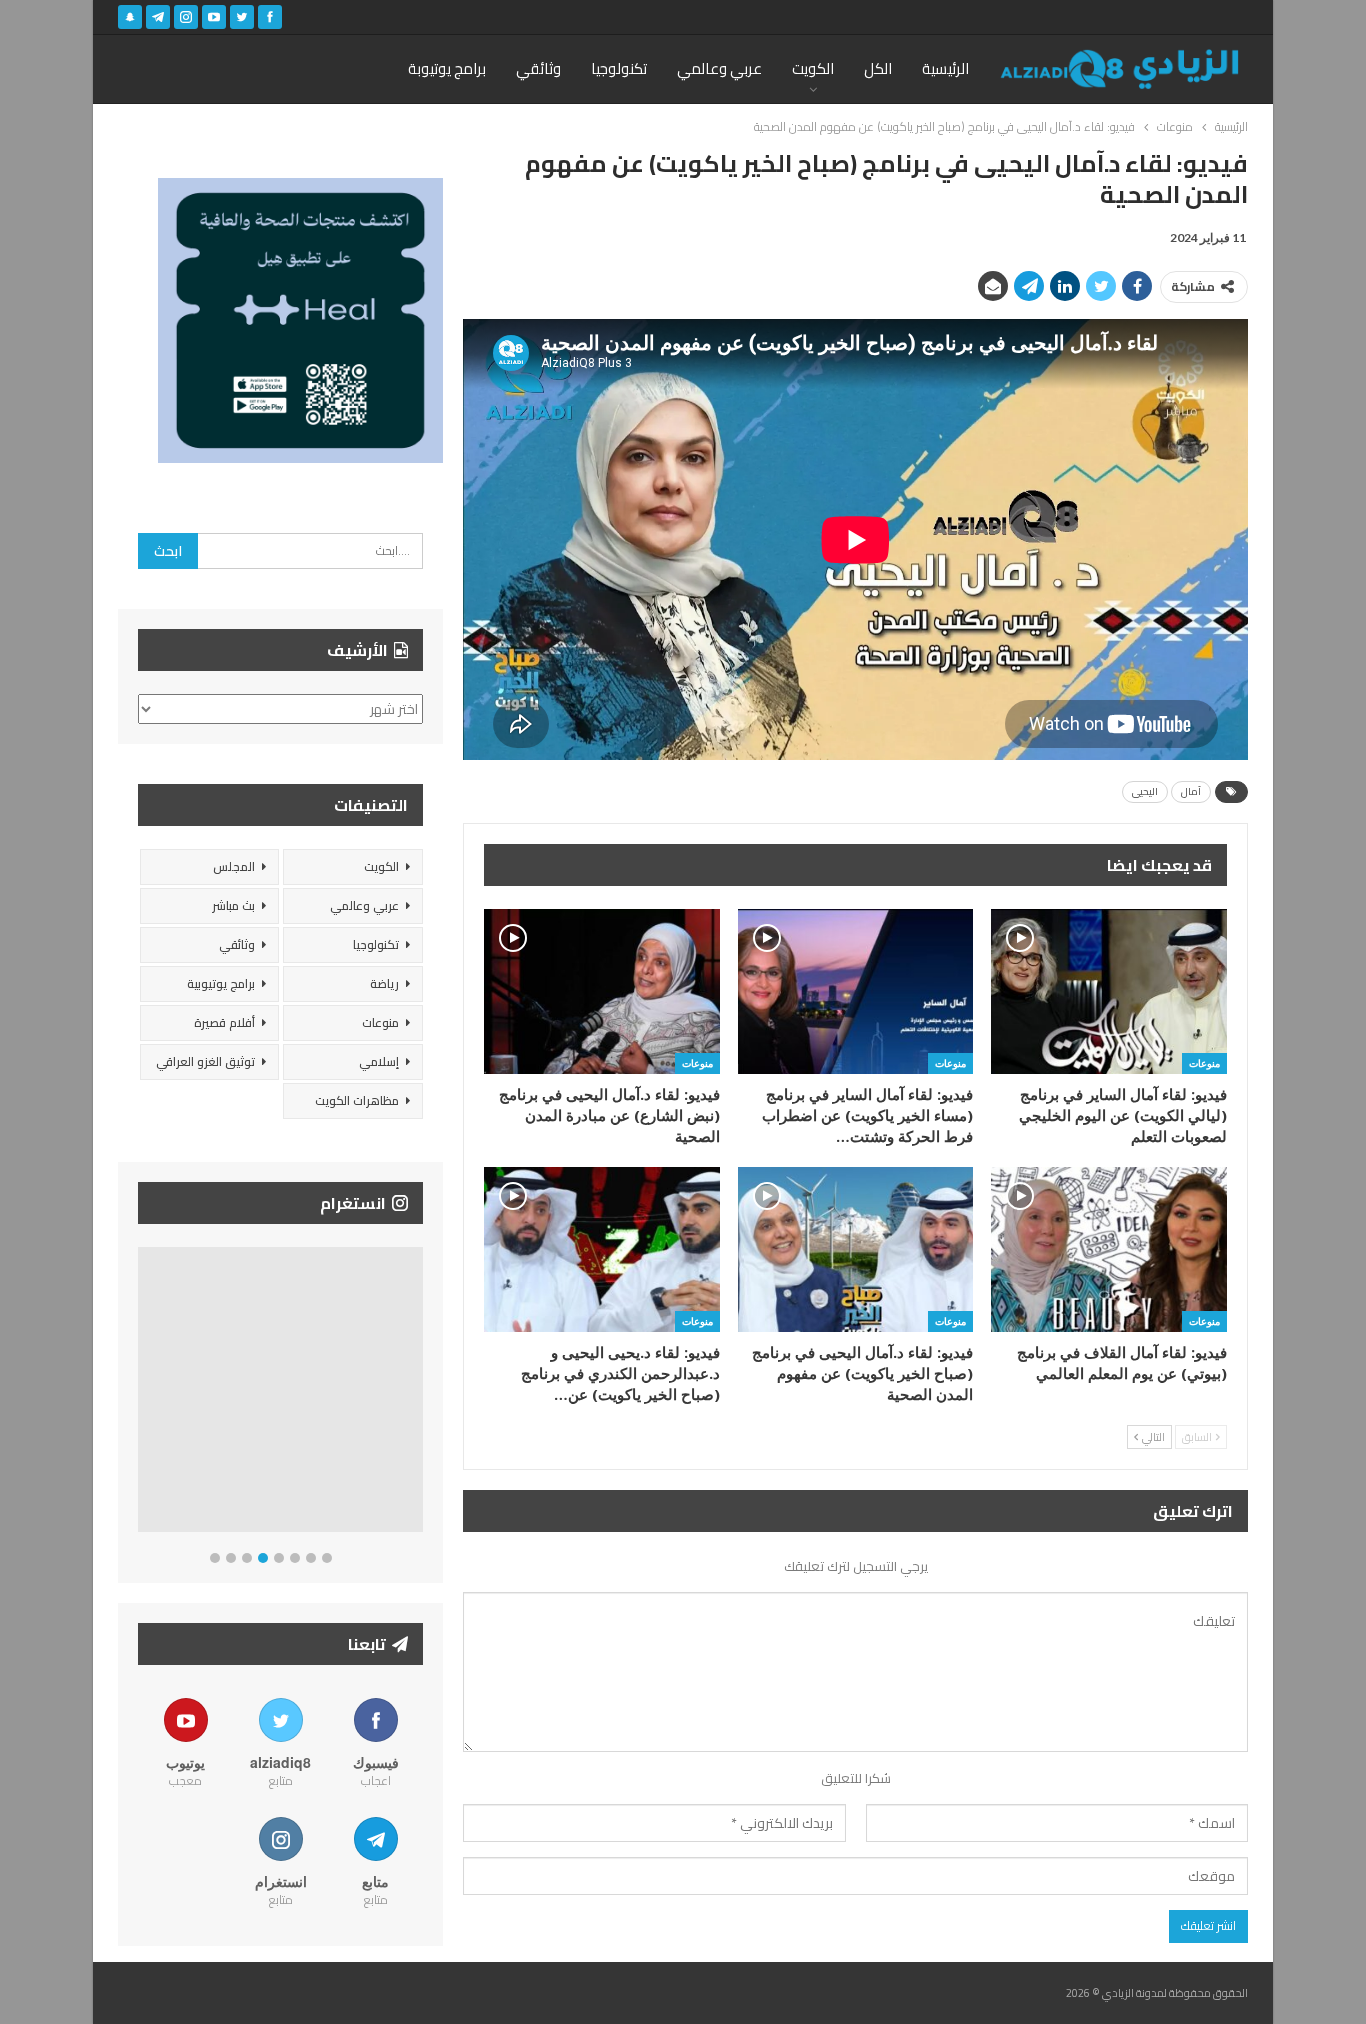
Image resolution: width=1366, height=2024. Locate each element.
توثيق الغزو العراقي (205, 1061)
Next (418, 1393)
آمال (1191, 791)
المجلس (234, 866)
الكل (878, 68)
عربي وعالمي (719, 68)
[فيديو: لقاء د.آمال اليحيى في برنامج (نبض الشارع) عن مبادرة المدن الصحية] (602, 991)
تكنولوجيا (619, 68)
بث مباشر (233, 905)
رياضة (384, 983)
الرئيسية (945, 68)
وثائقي (538, 68)
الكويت (813, 68)
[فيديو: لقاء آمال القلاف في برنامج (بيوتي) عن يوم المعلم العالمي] (1109, 1249)
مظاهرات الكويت (357, 1100)
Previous (143, 1393)
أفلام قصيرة (224, 1022)
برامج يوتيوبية (221, 983)
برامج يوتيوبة (447, 68)
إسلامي (379, 1061)
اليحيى (1145, 791)
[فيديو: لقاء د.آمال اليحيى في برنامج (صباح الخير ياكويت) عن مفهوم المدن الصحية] (856, 1249)
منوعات (1204, 1063)
